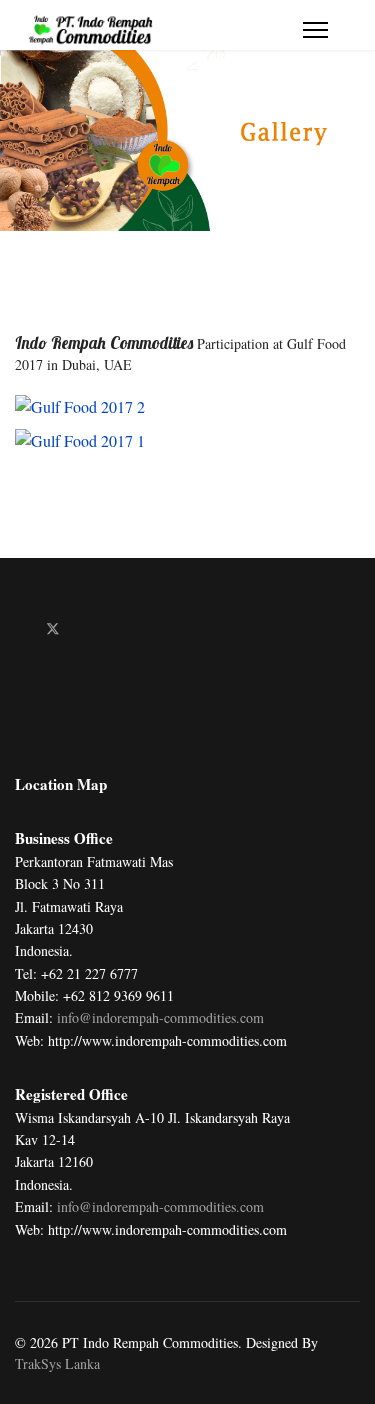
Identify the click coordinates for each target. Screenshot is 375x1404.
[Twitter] (53, 628)
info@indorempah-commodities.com (160, 1017)
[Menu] (315, 30)
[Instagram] (116, 628)
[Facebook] (20, 628)
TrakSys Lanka (57, 1363)
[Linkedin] (85, 628)
